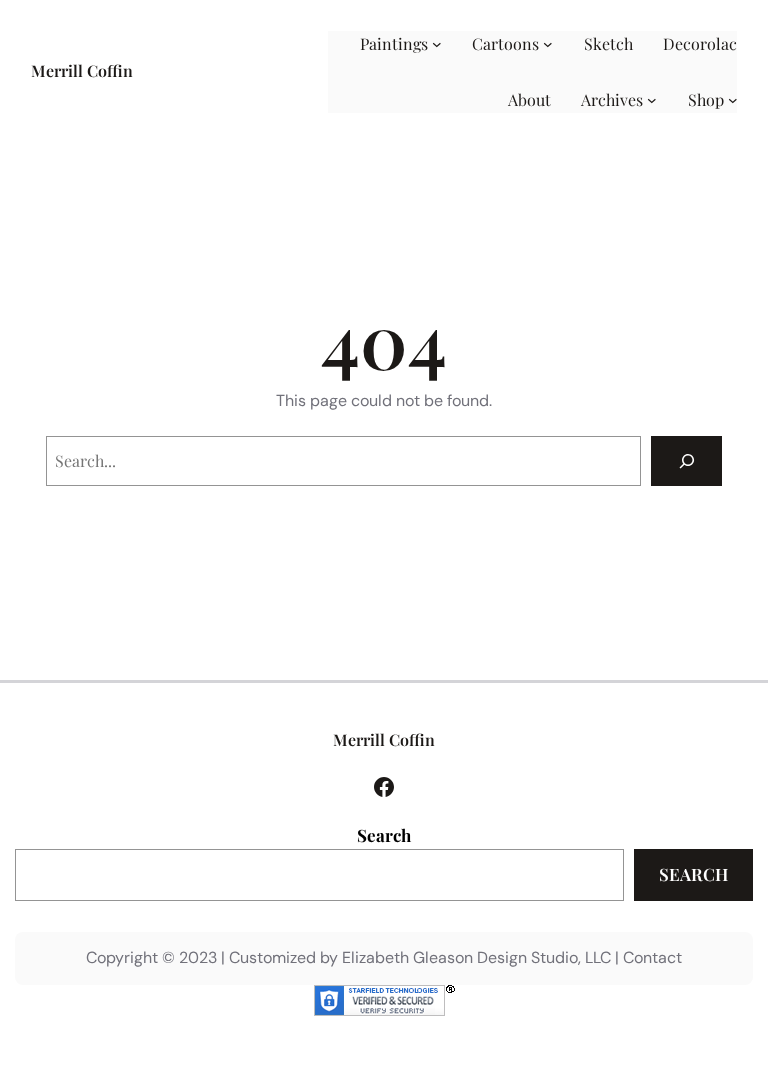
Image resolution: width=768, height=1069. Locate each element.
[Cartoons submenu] (548, 44)
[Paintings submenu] (437, 44)
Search (384, 835)
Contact (652, 957)
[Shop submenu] (733, 100)
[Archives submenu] (652, 100)
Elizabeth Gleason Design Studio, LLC (476, 957)
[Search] (686, 460)
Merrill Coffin (82, 70)
